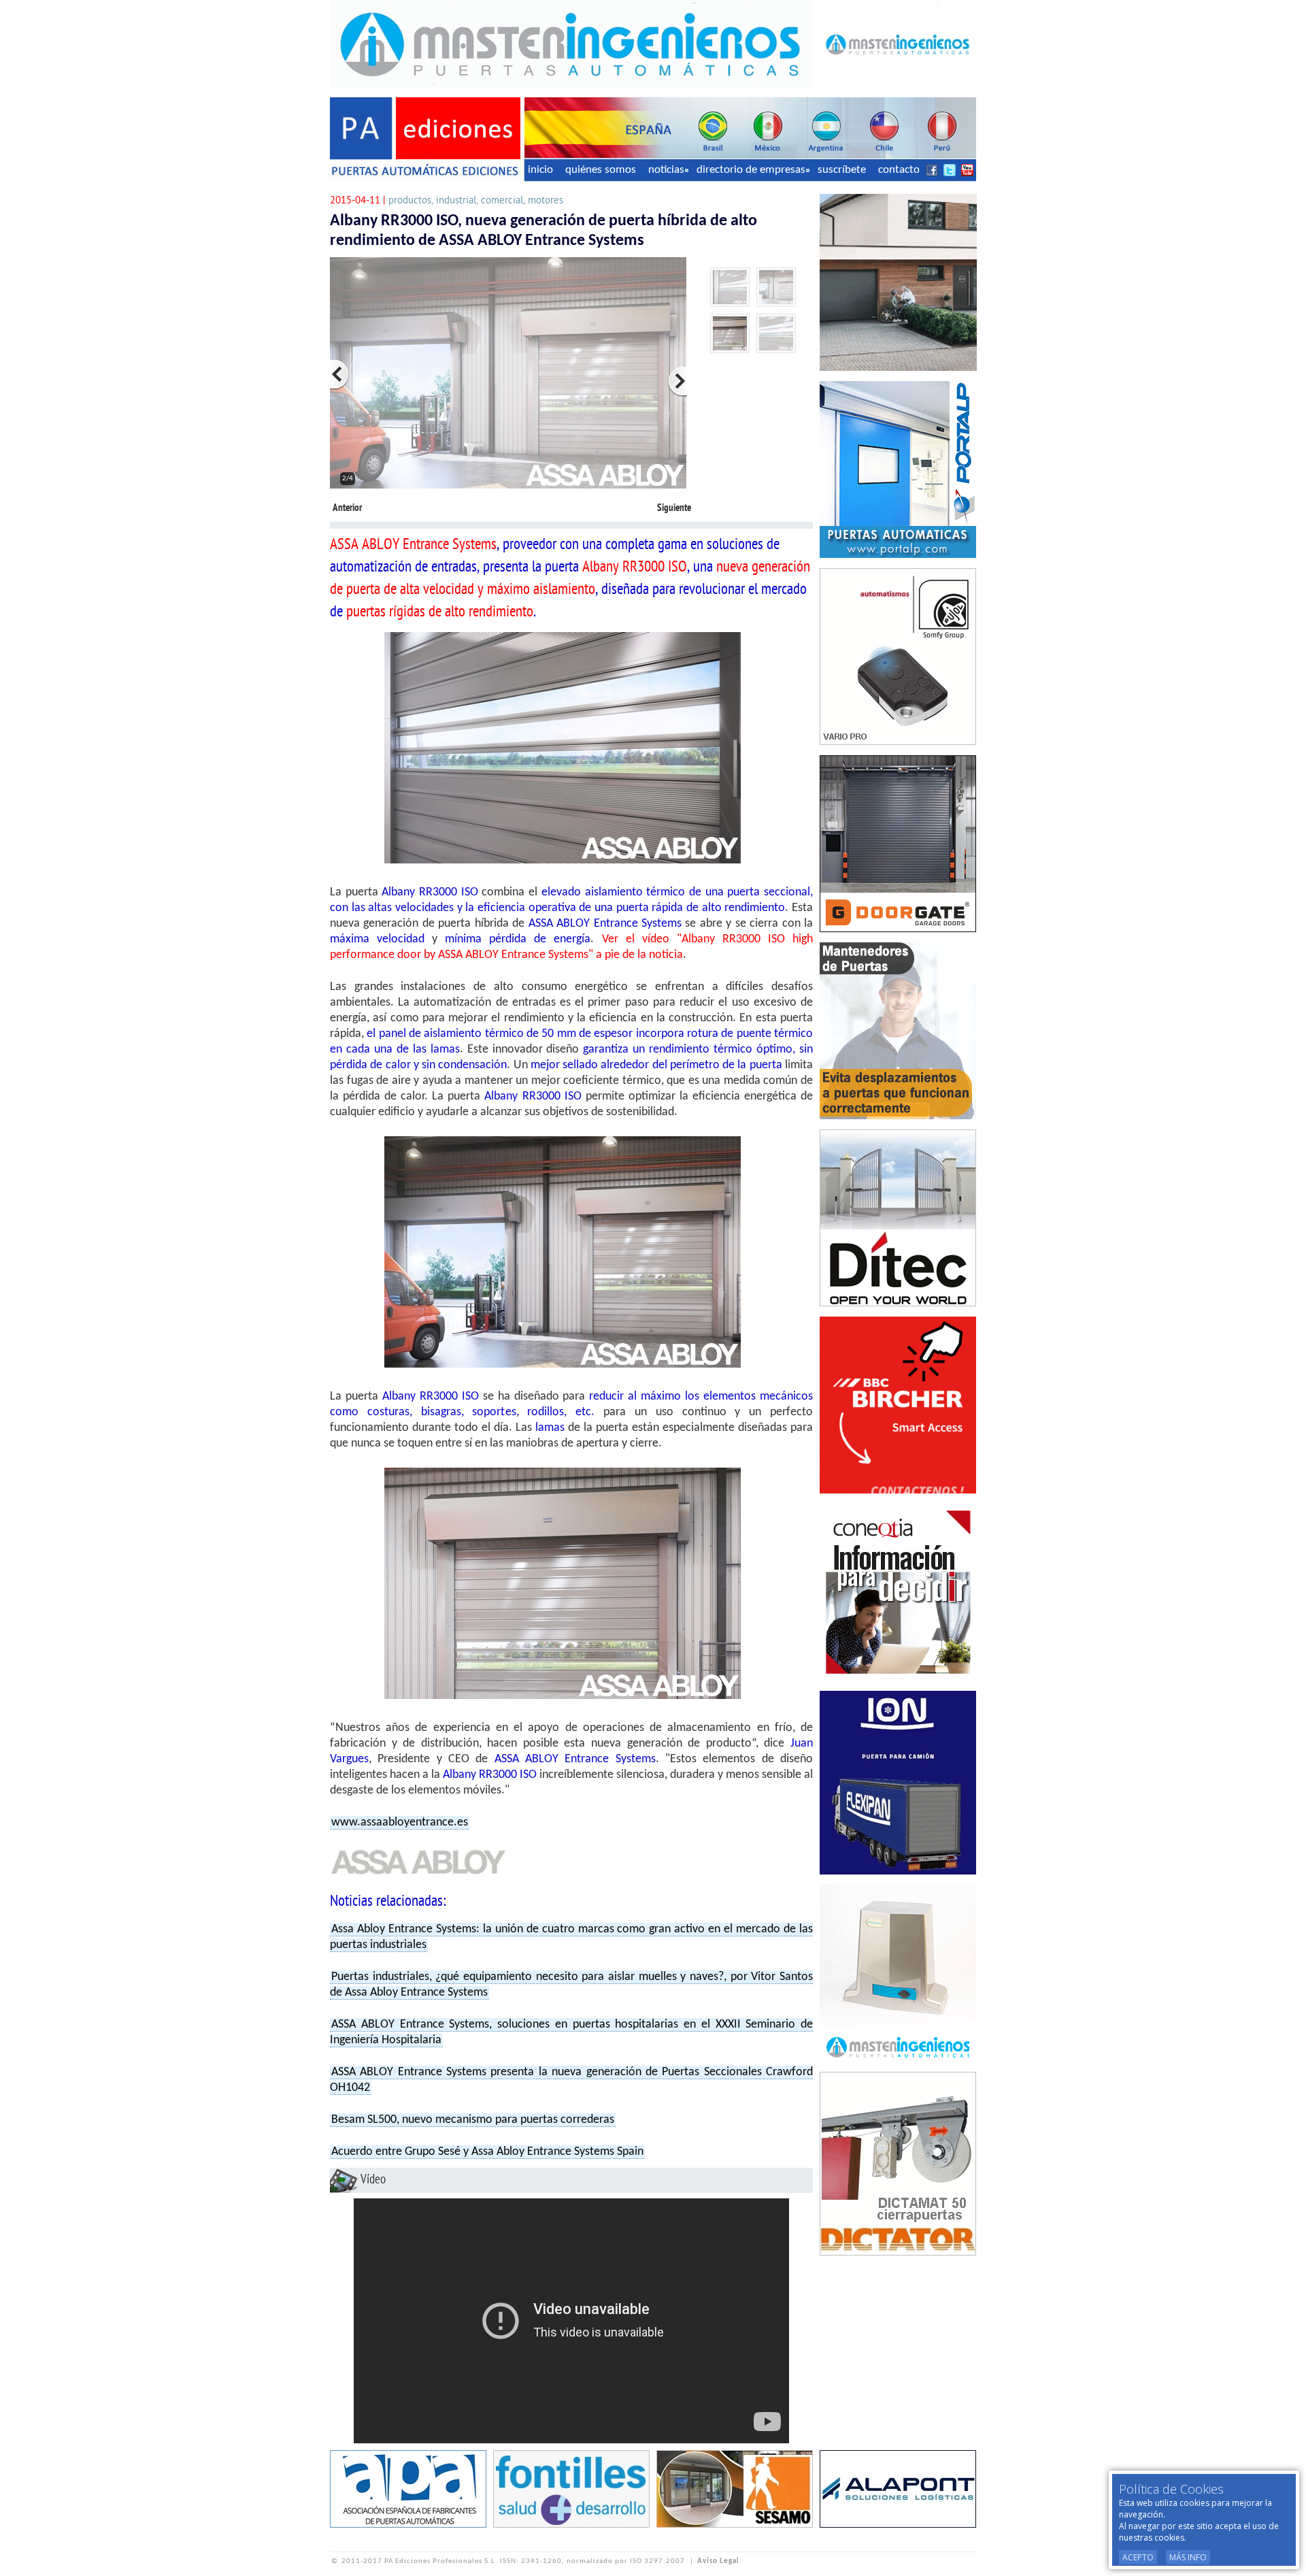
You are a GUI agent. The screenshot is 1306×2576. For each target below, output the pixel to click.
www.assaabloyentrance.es (400, 1822)
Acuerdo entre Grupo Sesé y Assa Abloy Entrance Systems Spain (487, 2152)
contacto (899, 170)
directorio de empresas (751, 170)
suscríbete (842, 170)
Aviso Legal (718, 2561)
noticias (666, 170)
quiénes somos (601, 170)
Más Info (1188, 2557)
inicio (540, 170)
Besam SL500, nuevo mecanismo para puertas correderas (473, 2120)
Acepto (1138, 2557)
